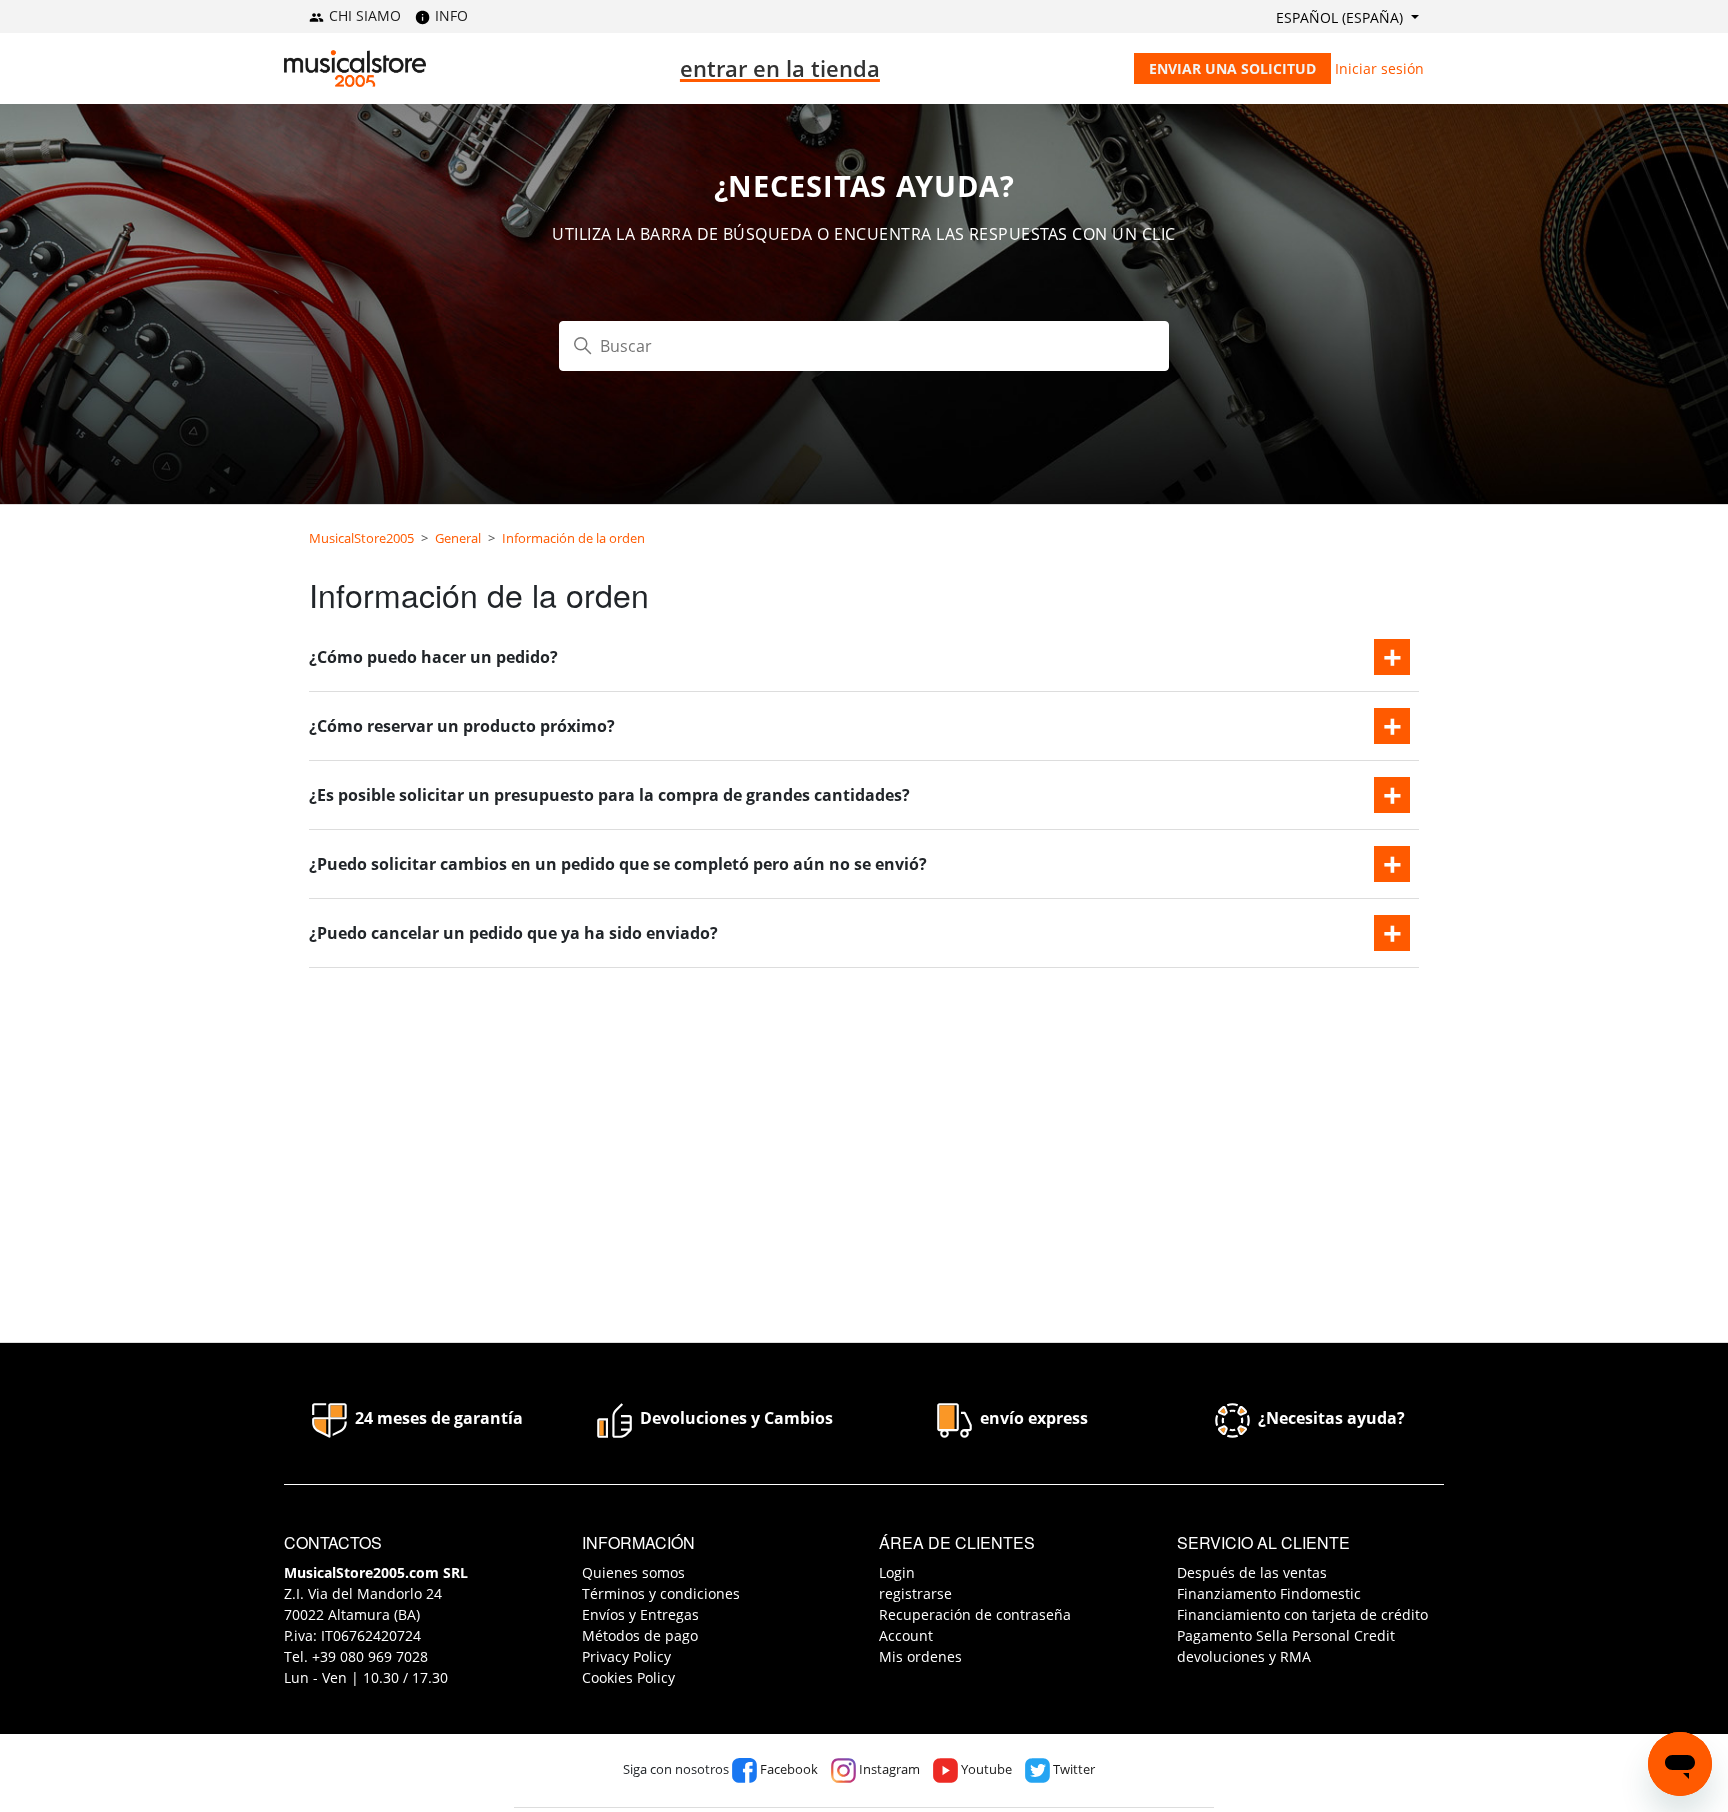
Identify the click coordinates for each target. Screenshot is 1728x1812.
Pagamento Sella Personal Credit (1286, 1635)
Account (906, 1635)
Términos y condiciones (661, 1593)
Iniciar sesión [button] (1379, 68)
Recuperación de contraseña (975, 1614)
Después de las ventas (1252, 1572)
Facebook (787, 1769)
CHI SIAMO (363, 15)
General (458, 538)
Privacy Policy (626, 1656)
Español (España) (1341, 17)
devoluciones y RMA (1244, 1656)
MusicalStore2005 (361, 538)
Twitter (1072, 1769)
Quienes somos (633, 1572)
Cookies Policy (628, 1677)
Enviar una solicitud (1232, 68)
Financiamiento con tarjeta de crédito (1302, 1614)
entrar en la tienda (780, 68)
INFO (449, 15)
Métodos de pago (640, 1635)
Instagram (888, 1769)
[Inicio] (355, 68)
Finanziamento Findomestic (1269, 1593)
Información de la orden (573, 538)
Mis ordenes (920, 1656)
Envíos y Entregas (640, 1614)
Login (897, 1572)
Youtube (985, 1769)
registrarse (915, 1593)
